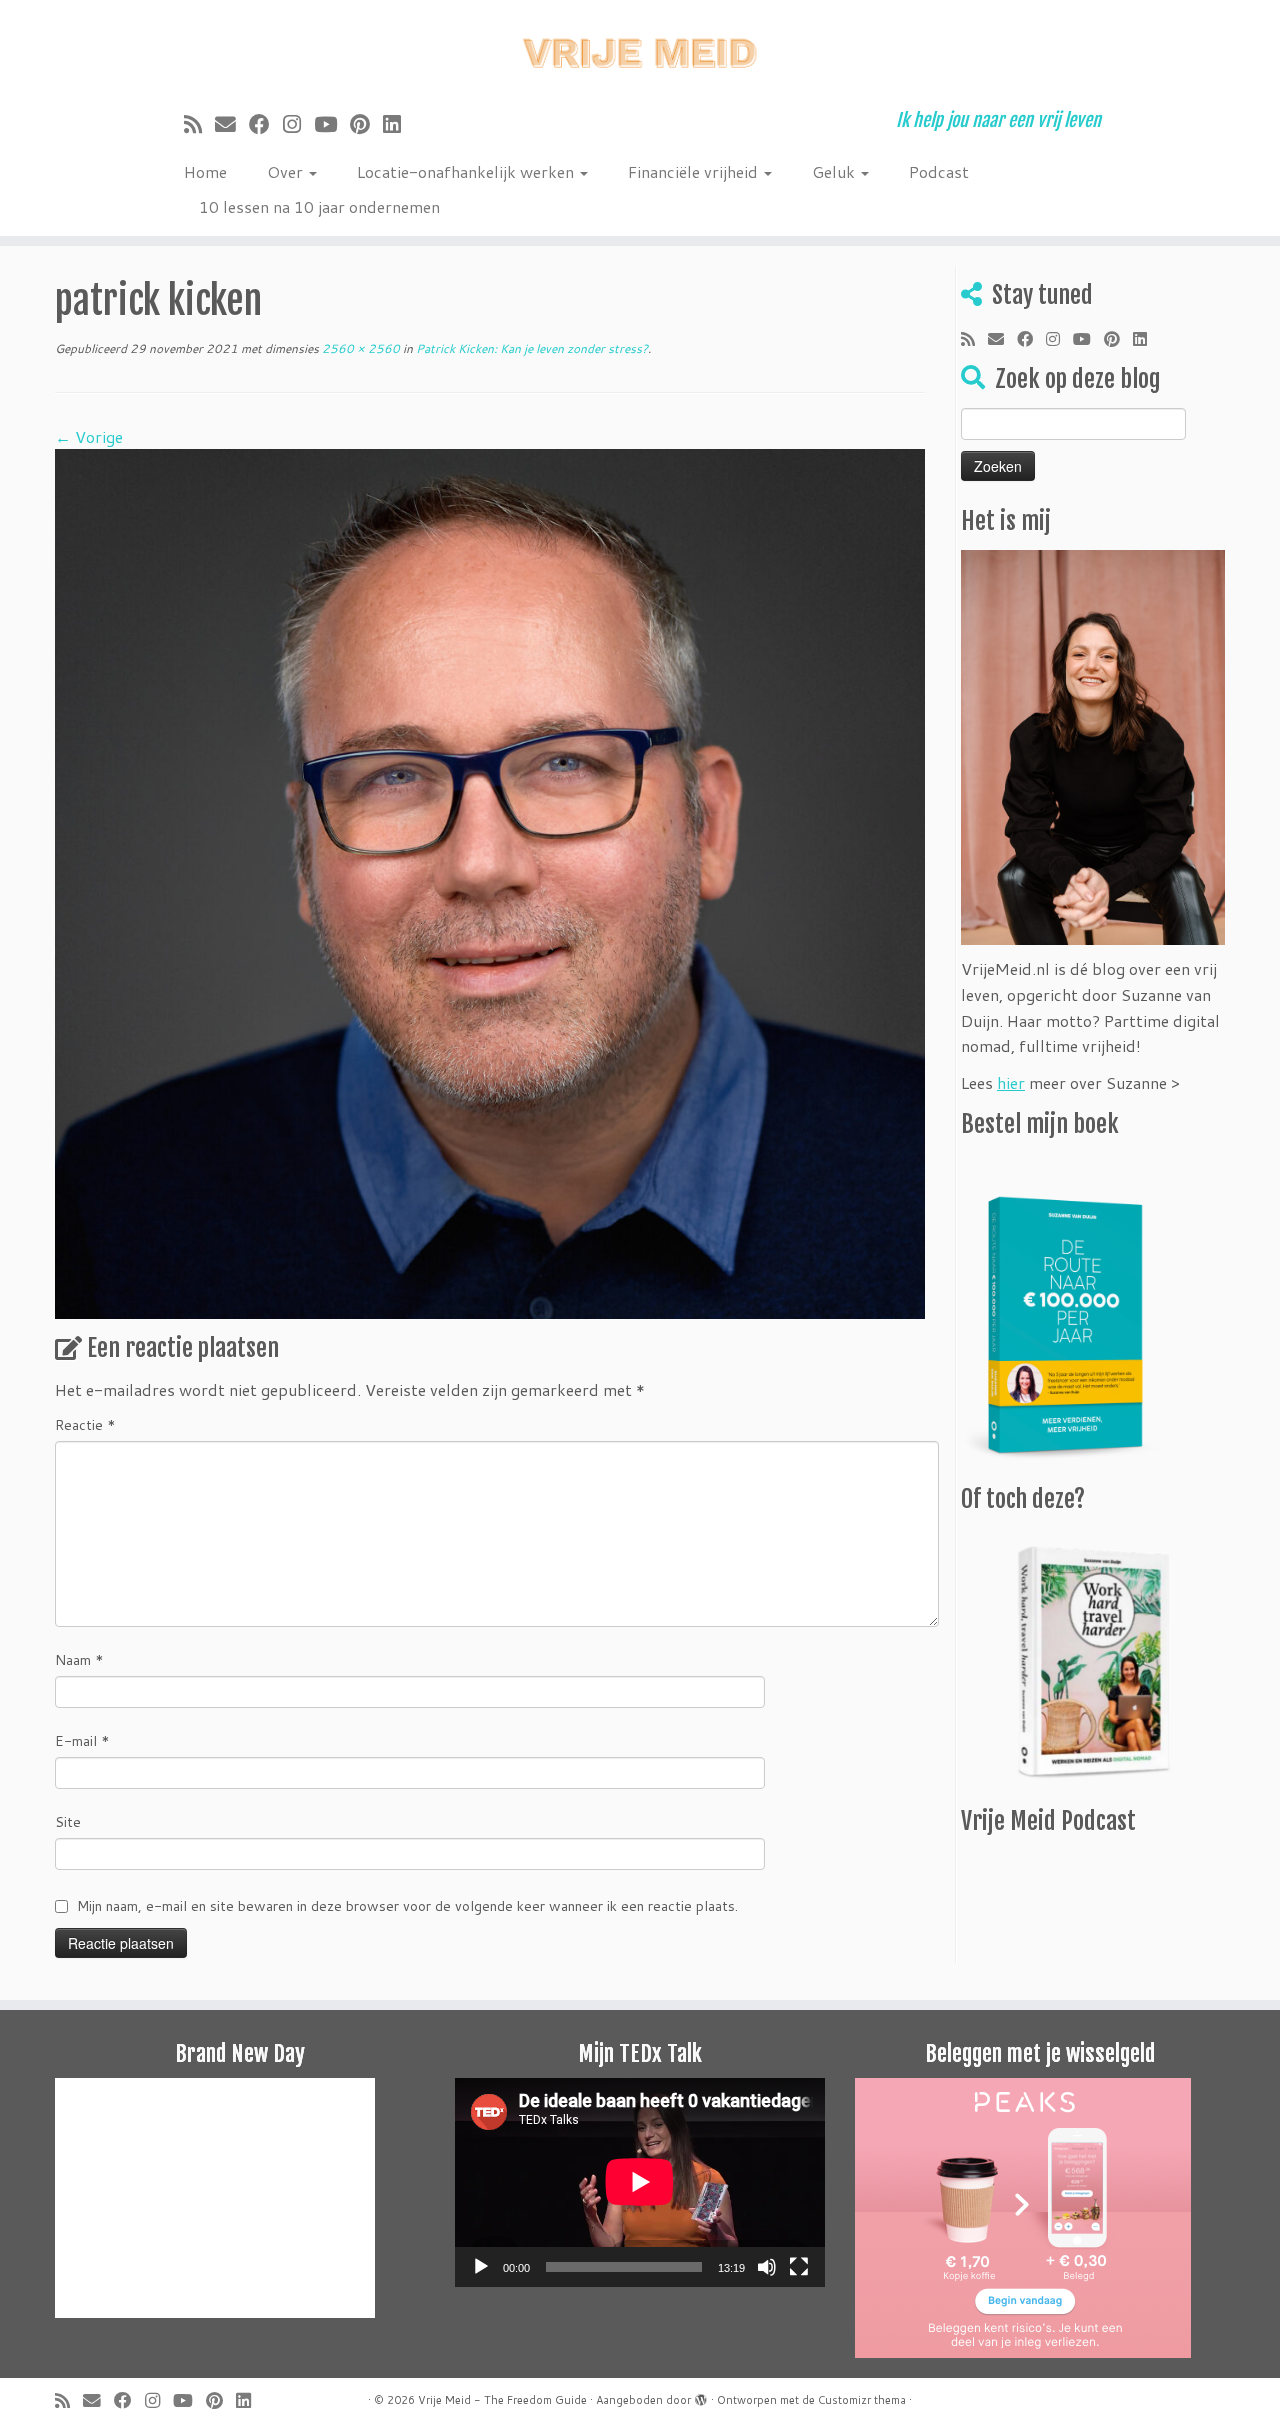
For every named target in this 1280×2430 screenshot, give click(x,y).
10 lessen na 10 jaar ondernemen (319, 206)
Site (68, 1822)
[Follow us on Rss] (199, 124)
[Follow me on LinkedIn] (398, 124)
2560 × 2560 (359, 348)
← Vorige (89, 436)
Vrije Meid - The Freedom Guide (502, 2400)
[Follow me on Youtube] (332, 124)
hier (1011, 1082)
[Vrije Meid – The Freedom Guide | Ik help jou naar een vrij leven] (640, 47)
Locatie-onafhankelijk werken (467, 171)
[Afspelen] (481, 2267)
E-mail (82, 1741)
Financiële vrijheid (695, 171)
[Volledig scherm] (799, 2267)
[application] (640, 2182)
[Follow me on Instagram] (298, 124)
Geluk (835, 171)
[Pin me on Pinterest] (366, 124)
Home (205, 171)
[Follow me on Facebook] (266, 124)
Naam (79, 1660)
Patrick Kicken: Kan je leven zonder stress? (530, 348)
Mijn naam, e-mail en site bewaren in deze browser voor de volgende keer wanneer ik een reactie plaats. (407, 1906)
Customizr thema (862, 2400)
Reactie (85, 1425)
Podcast (939, 171)
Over (287, 171)
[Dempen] (767, 2267)
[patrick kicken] (490, 881)
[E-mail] (232, 124)
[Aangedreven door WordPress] (701, 2396)
